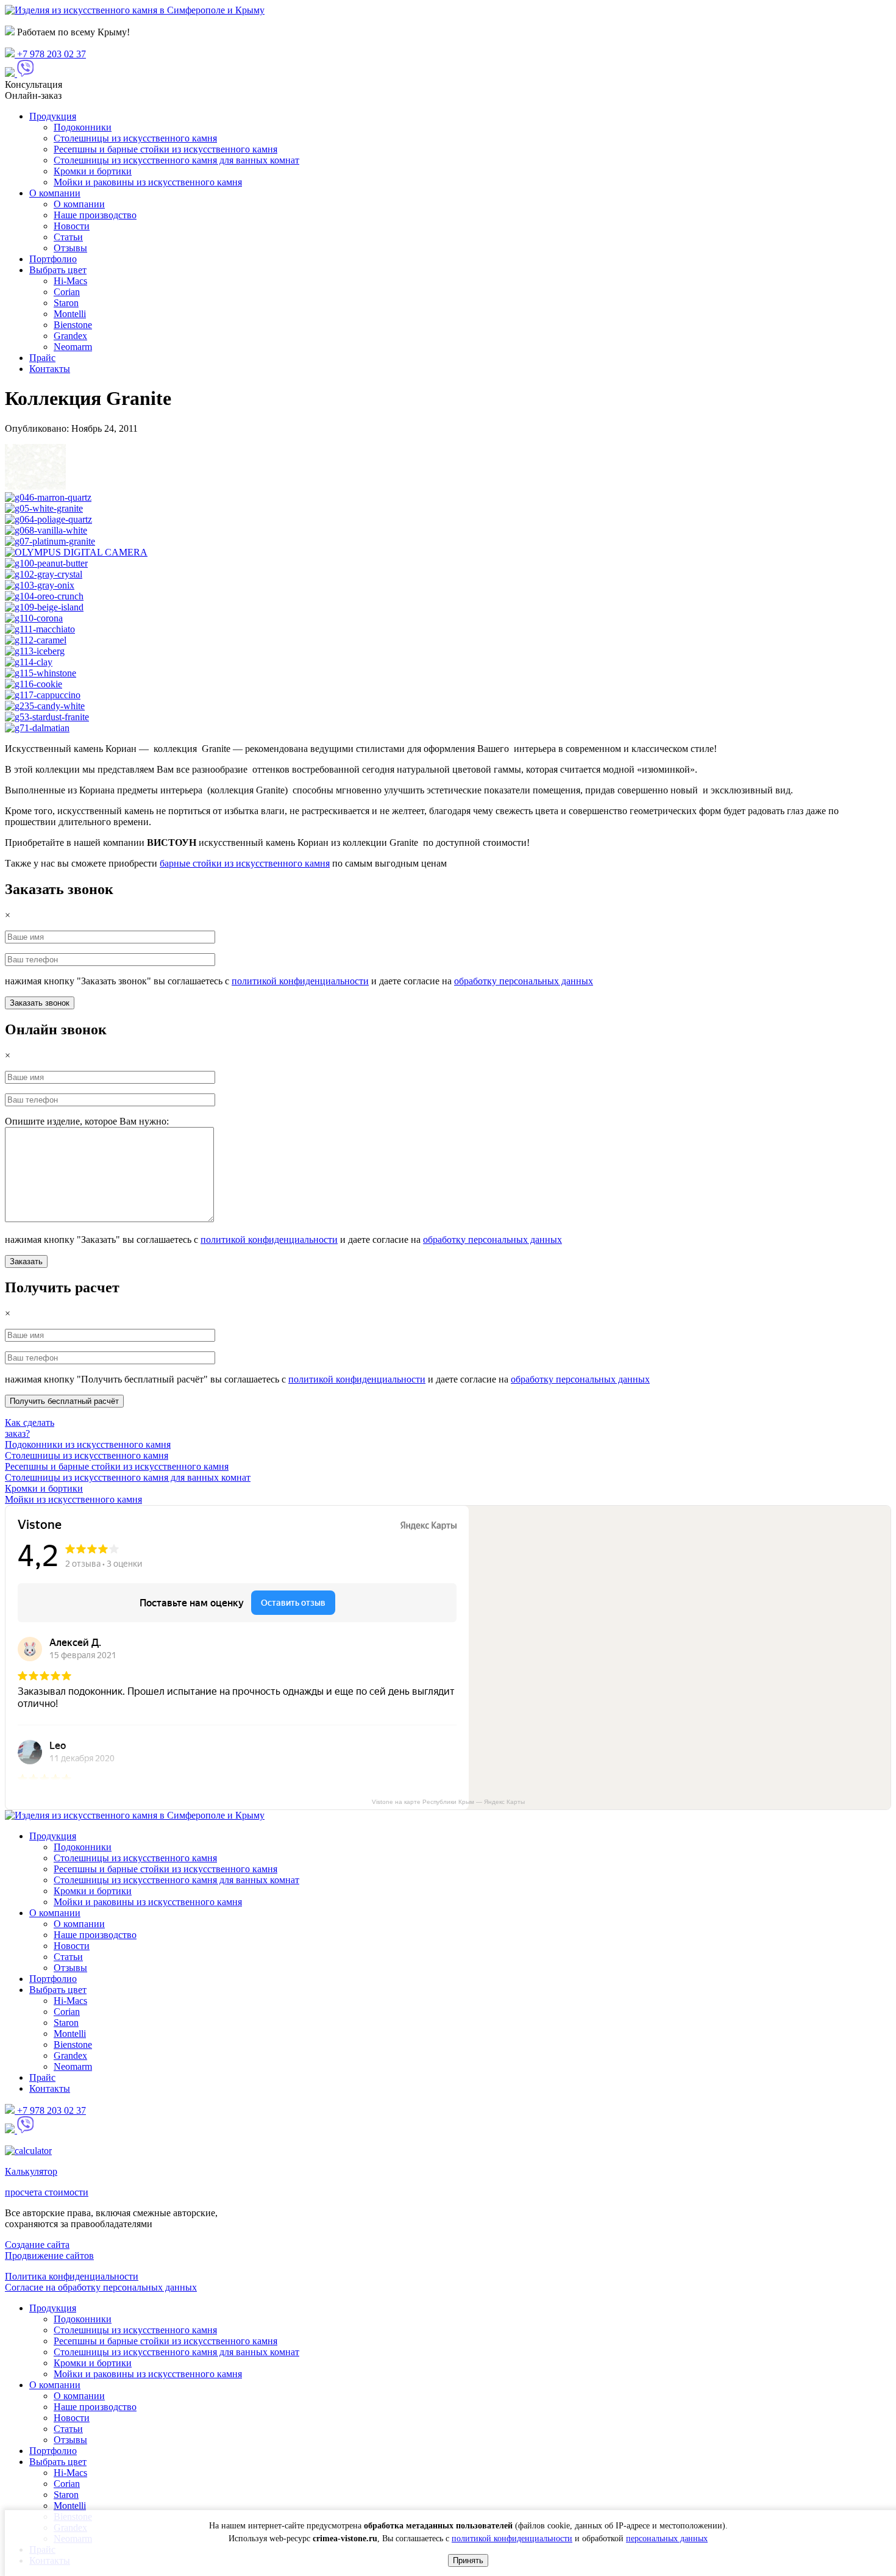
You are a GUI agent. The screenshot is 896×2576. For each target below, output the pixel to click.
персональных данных (667, 2538)
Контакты (50, 369)
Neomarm (73, 347)
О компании (79, 204)
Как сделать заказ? (30, 1428)
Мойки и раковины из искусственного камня (148, 182)
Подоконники (83, 127)
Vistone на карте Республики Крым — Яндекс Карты (448, 1802)
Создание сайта (37, 2245)
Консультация (34, 84)
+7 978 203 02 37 (50, 54)
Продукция (53, 116)
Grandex (70, 336)
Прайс (42, 358)
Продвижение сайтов (49, 2256)
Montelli (70, 314)
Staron (66, 303)
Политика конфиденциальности (72, 2276)
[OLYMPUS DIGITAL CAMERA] (76, 552)
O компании (55, 193)
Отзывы (70, 248)
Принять (468, 2560)
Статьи (68, 237)
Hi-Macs (70, 281)
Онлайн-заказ (33, 95)
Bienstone (73, 325)
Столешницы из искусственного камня (135, 138)
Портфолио (53, 259)
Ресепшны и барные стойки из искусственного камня (165, 149)
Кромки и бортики (93, 171)
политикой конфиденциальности (300, 981)
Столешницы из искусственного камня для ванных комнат (176, 160)
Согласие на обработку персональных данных (101, 2287)
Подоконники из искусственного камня (88, 1444)
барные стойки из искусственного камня (245, 863)
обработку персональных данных (524, 981)
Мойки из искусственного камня (73, 1499)
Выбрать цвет (58, 270)
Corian (67, 292)
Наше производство (95, 215)
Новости (72, 226)
